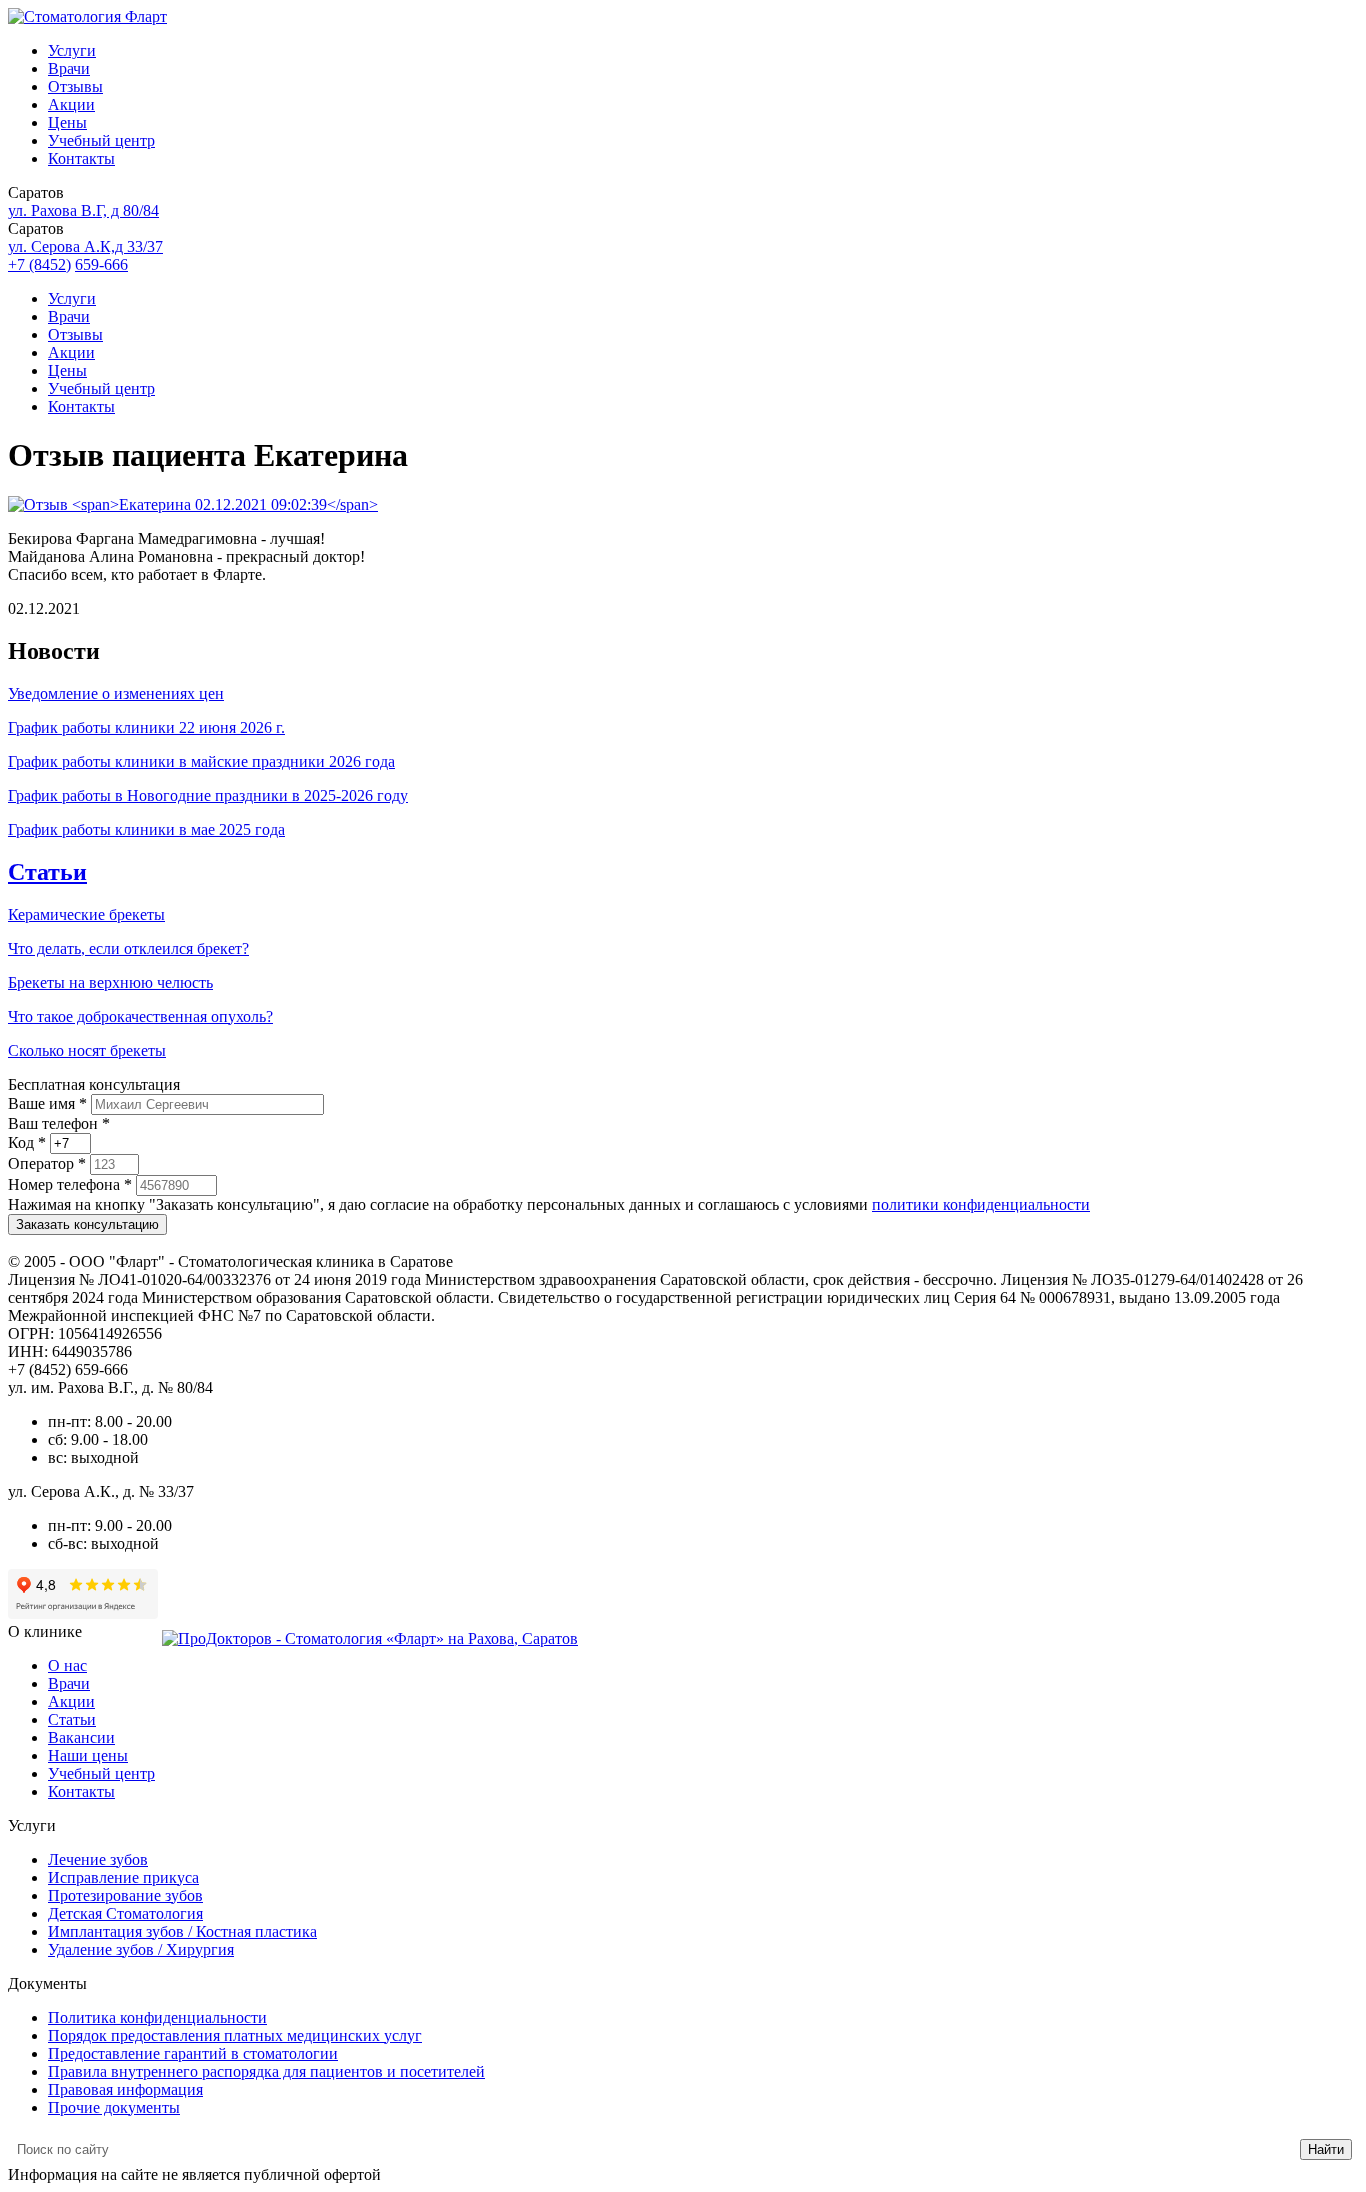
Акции (71, 104)
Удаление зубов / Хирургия (141, 1949)
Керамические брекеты (86, 914)
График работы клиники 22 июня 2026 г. (146, 727)
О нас (67, 1665)
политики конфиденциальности (981, 1204)
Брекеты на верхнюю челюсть (110, 982)
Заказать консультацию (87, 1224)
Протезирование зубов (125, 1895)
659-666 (101, 264)
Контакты (81, 158)
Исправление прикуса (123, 1877)
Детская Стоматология (125, 1913)
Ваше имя (47, 1103)
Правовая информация (125, 2089)
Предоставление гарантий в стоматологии (193, 2053)
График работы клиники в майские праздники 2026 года (201, 761)
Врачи (69, 68)
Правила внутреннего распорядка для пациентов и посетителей (266, 2071)
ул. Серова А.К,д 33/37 (85, 246)
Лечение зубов (98, 1859)
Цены (67, 122)
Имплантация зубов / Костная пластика (182, 1931)
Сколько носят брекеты (87, 1050)
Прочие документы (114, 2107)
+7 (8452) (39, 264)
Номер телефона (70, 1184)
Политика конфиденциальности (157, 2017)
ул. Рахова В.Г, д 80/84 (83, 210)
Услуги (72, 50)
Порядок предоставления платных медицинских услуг (235, 2035)
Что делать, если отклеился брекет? (128, 948)
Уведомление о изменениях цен (116, 693)
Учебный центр (101, 140)
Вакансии (81, 1737)
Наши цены (88, 1755)
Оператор (47, 1163)
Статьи (47, 872)
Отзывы (75, 86)
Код (27, 1142)
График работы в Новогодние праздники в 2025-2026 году (208, 795)
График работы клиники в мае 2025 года (146, 829)
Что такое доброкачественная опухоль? (140, 1016)
